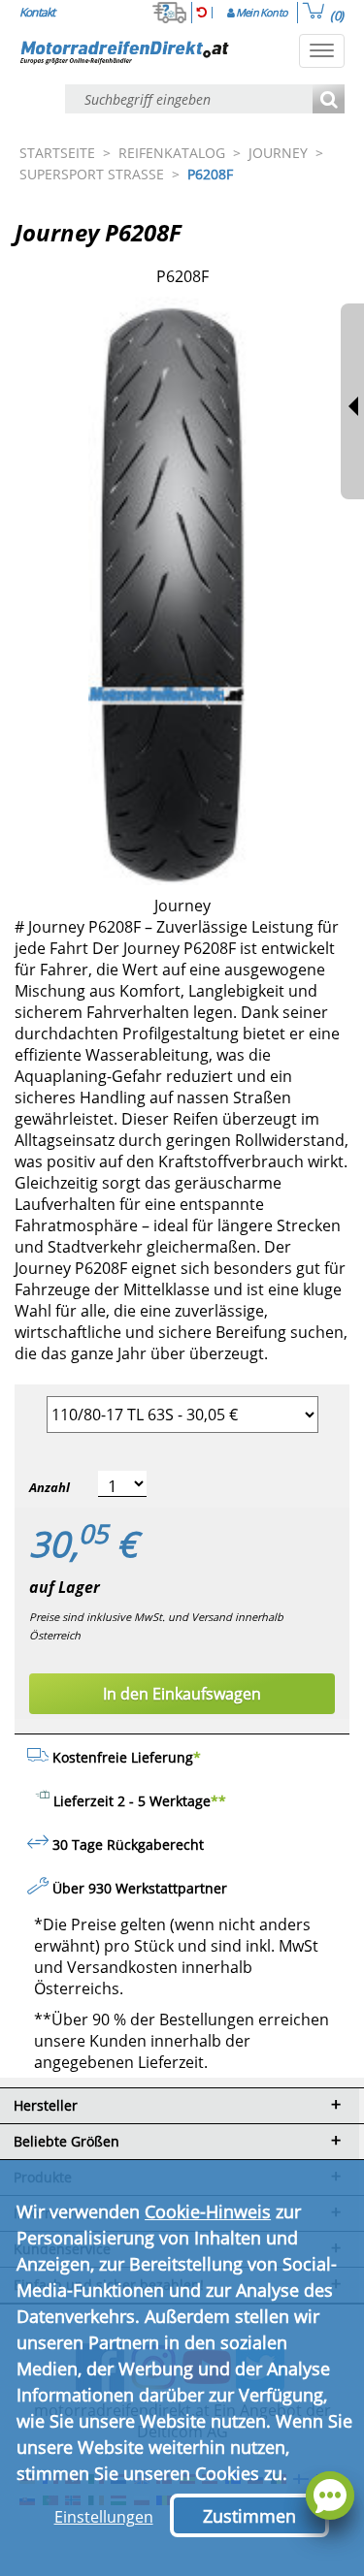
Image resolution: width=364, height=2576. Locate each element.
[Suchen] (329, 100)
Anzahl (50, 1487)
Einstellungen (104, 2517)
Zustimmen (249, 2516)
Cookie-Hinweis (208, 2211)
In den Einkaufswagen (182, 1694)
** (218, 1801)
